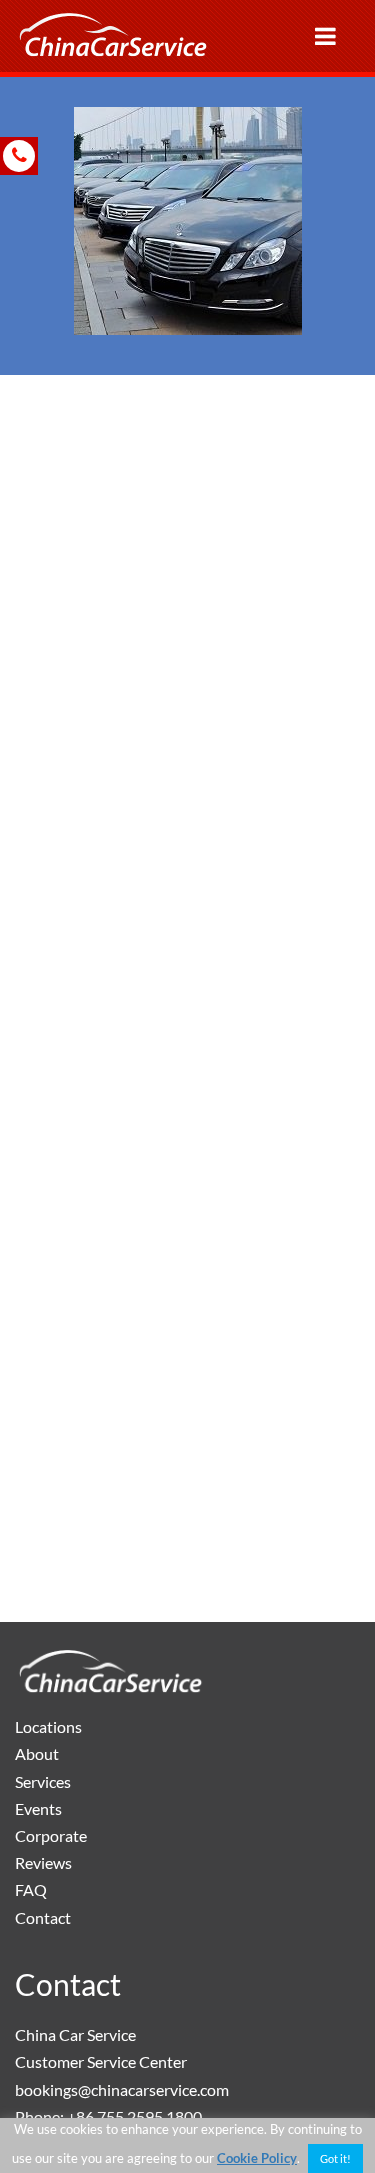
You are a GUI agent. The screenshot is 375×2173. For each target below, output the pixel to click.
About (37, 1753)
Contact (43, 1917)
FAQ (31, 1889)
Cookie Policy (257, 2158)
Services (43, 1781)
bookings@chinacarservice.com (122, 2089)
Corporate (51, 1835)
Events (38, 1808)
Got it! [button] (335, 2158)
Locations (48, 1726)
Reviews (43, 1862)
